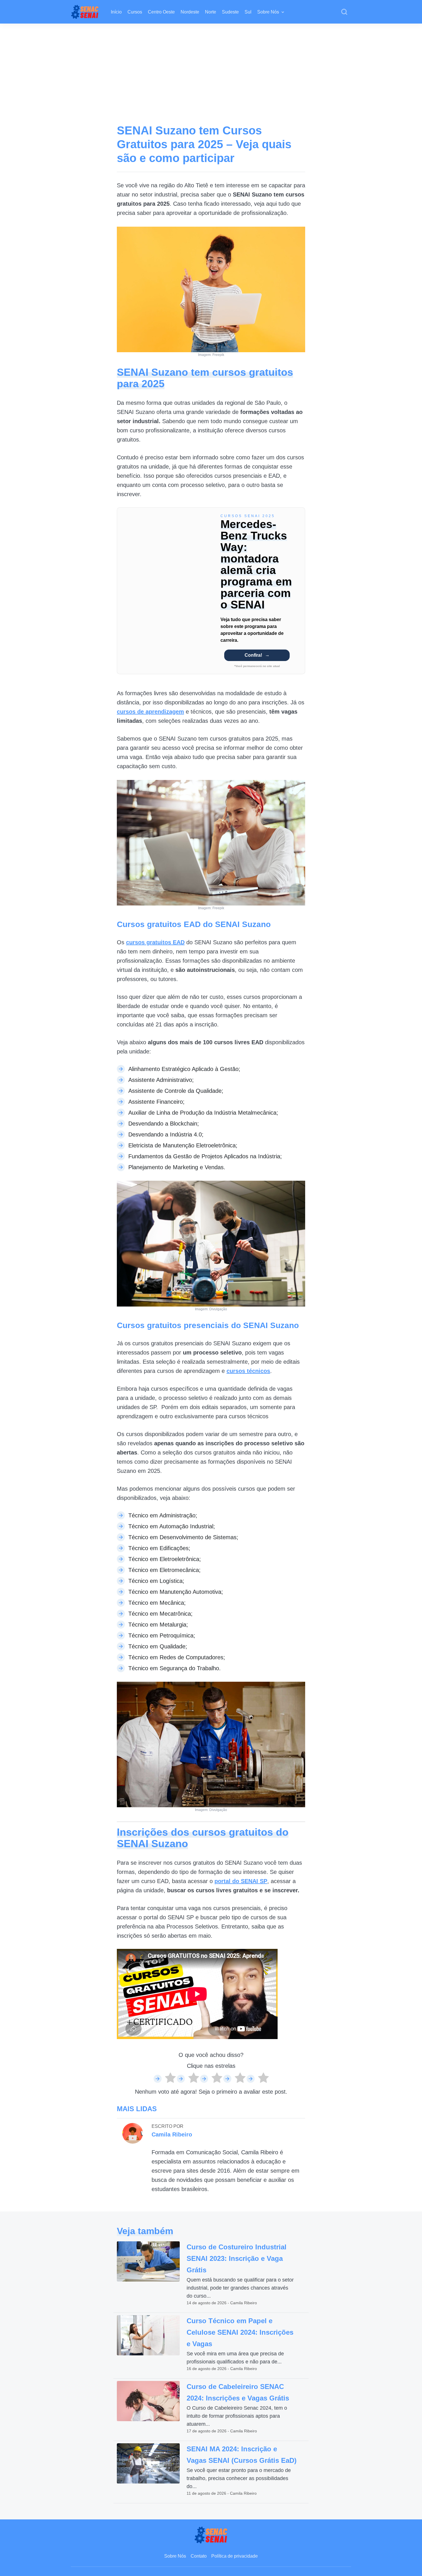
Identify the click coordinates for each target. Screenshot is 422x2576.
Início (116, 12)
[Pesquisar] (344, 12)
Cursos (135, 12)
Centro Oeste (161, 12)
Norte (211, 12)
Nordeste (190, 12)
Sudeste (230, 12)
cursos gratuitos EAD (155, 942)
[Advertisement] (211, 67)
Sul (248, 12)
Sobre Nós (268, 12)
